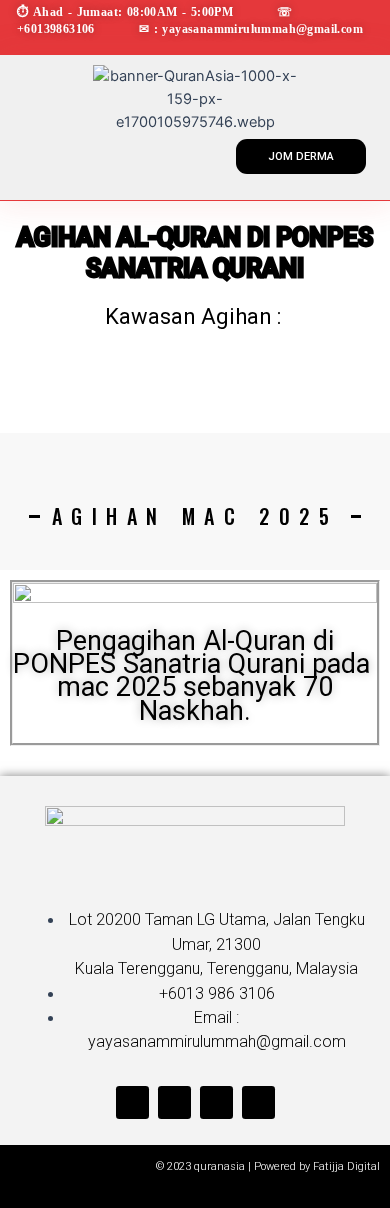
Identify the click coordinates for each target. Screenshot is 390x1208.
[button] (35, 152)
